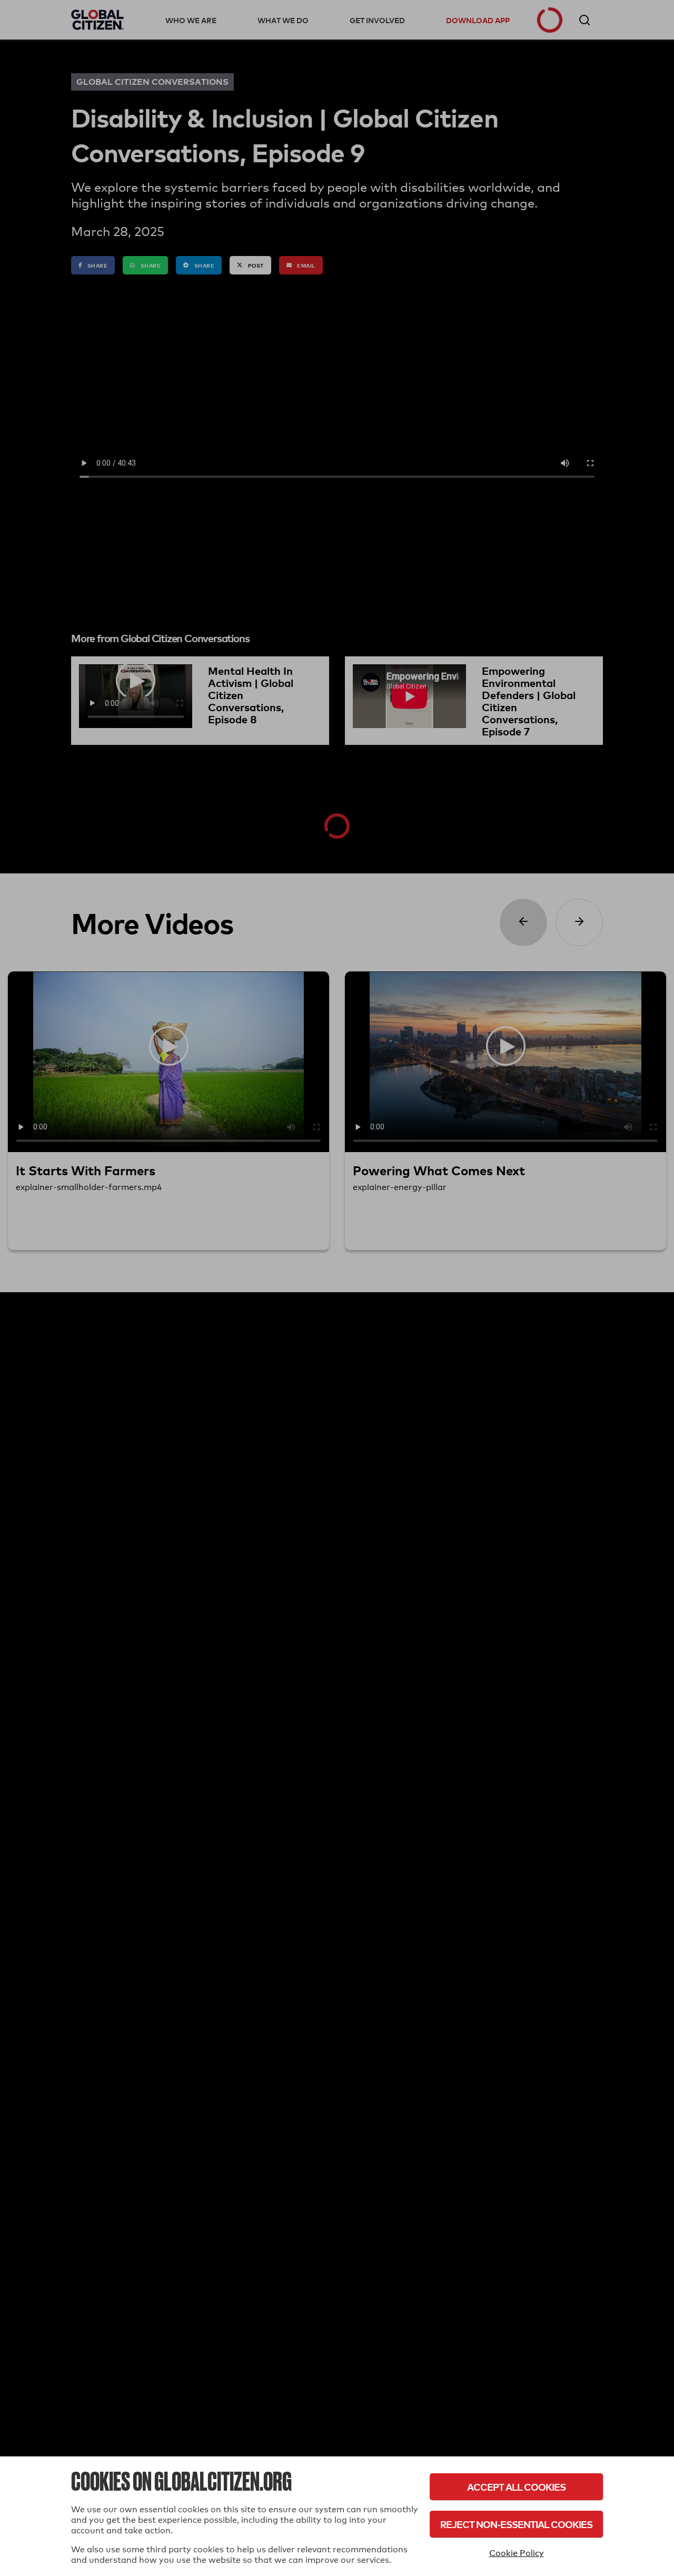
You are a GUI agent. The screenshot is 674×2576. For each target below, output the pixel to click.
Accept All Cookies (516, 2487)
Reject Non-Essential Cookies (516, 2524)
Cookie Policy (517, 2553)
